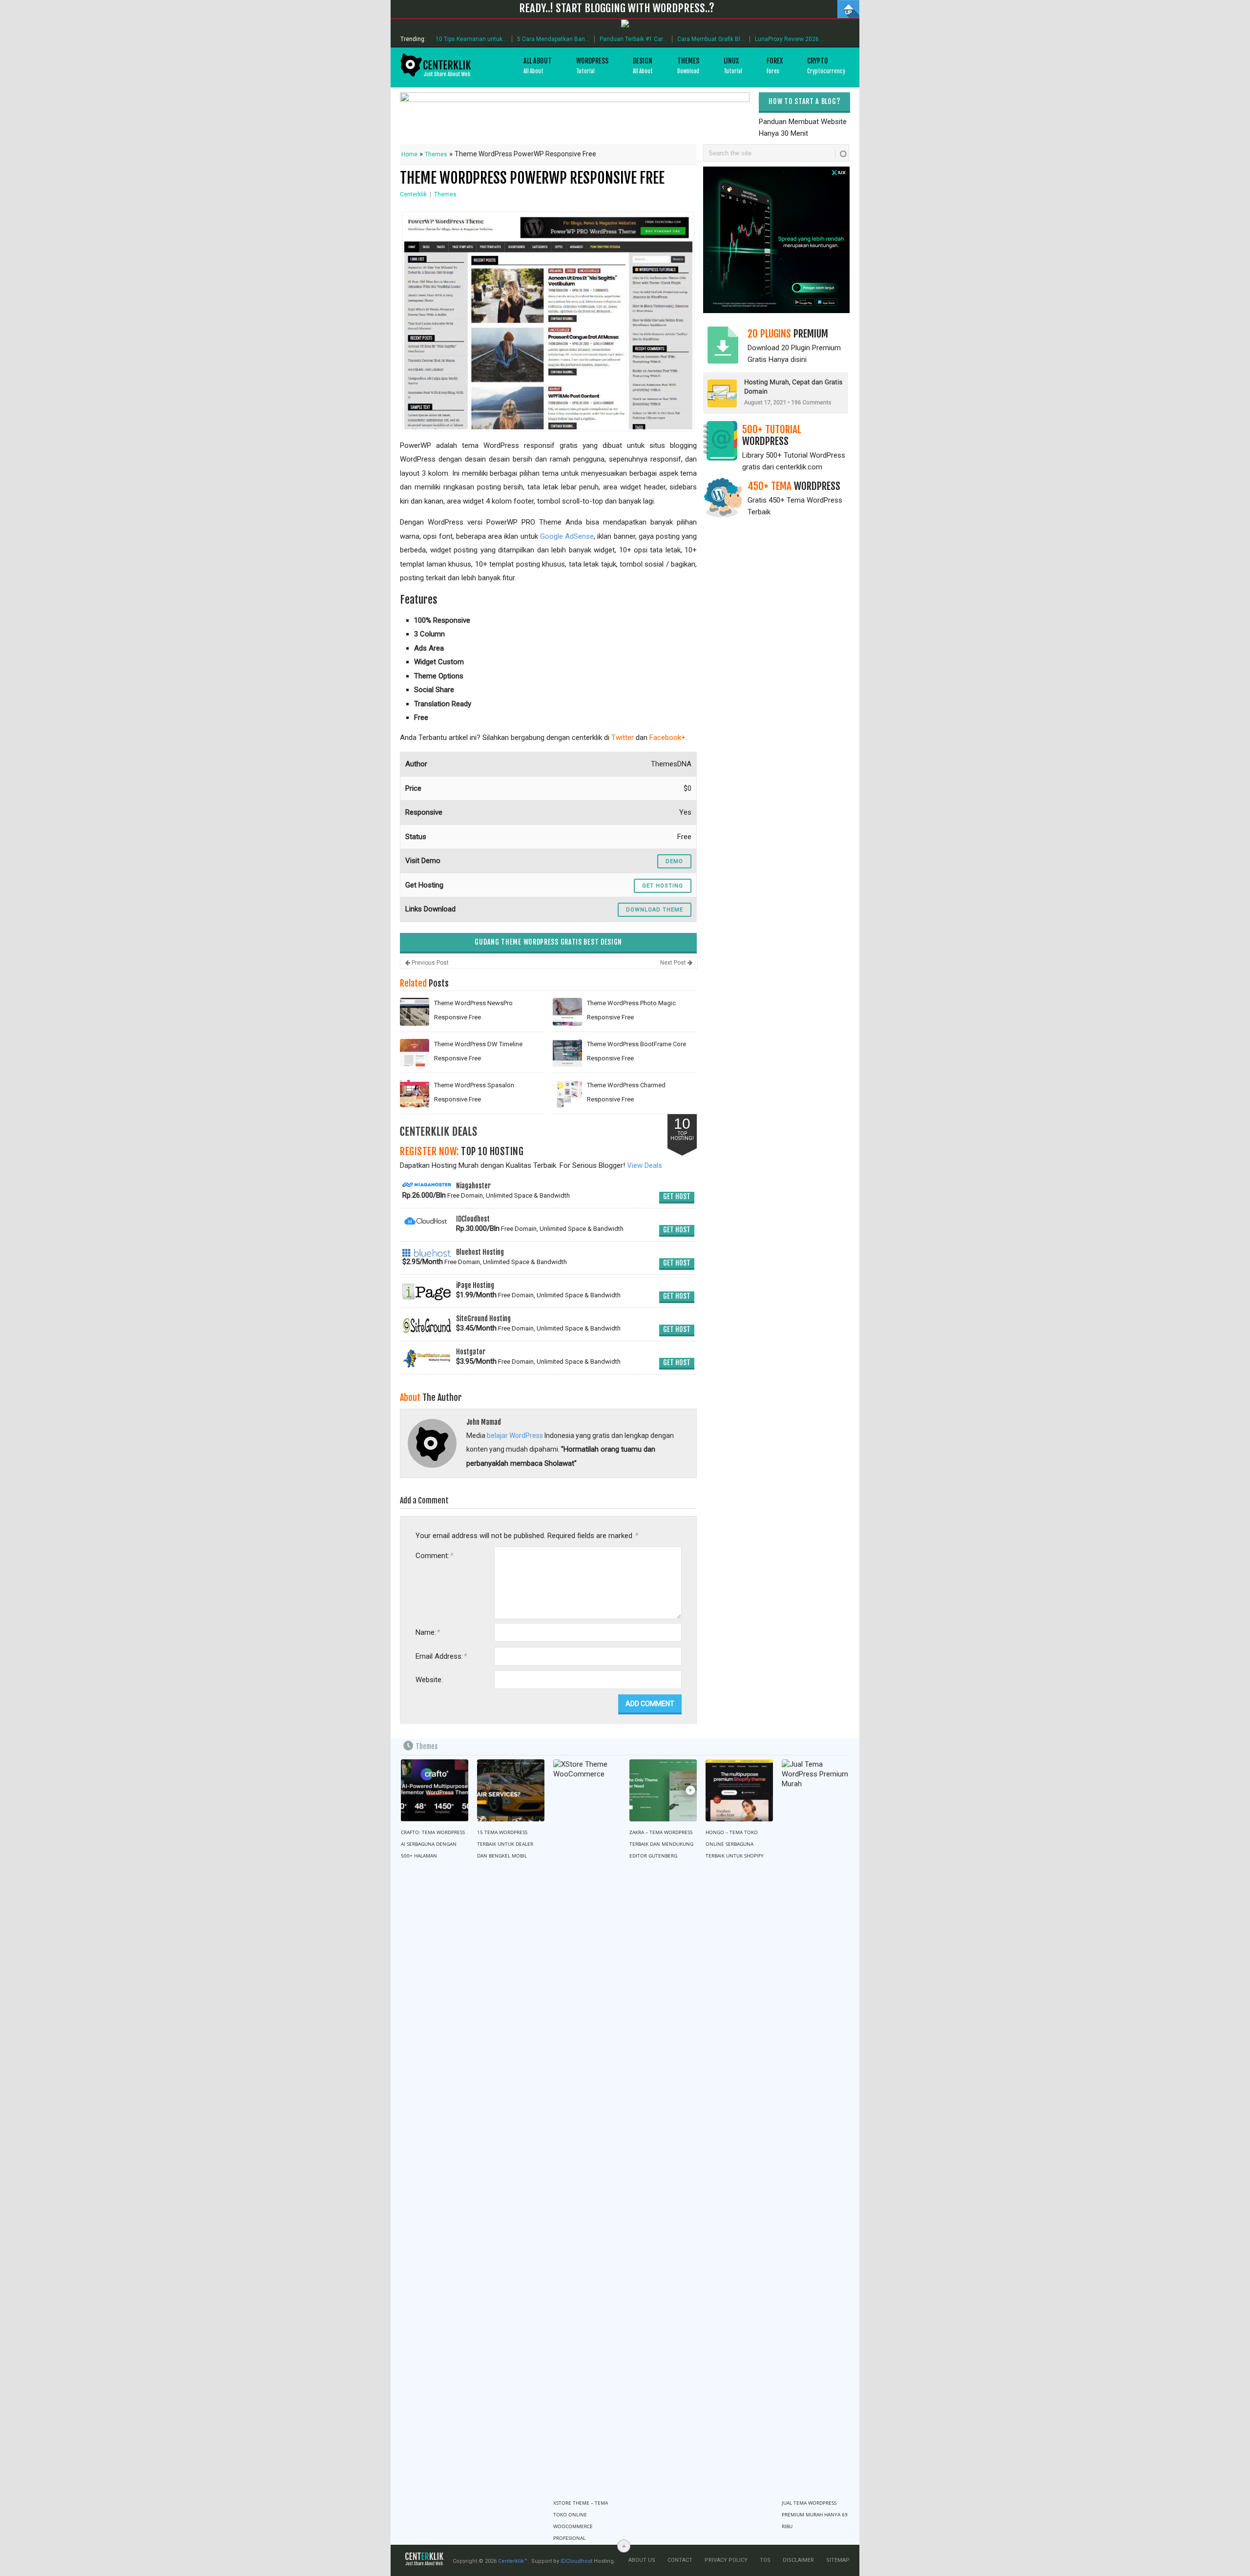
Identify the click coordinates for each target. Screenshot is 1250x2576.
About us (642, 2560)
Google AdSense (567, 536)
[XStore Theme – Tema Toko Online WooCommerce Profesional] (587, 2126)
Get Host (677, 1196)
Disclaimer (798, 2560)
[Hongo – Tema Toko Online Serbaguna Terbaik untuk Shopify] (739, 1791)
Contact (680, 2560)
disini (799, 359)
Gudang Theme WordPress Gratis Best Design (548, 942)
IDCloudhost (576, 2561)
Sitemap (838, 2560)
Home (409, 154)
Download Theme (655, 910)
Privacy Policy (726, 2560)
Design (643, 66)
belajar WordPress (515, 1436)
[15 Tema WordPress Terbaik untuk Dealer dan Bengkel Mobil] (511, 1791)
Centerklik (413, 194)
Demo (674, 861)
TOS (765, 2560)
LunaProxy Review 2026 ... (790, 39)
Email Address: (441, 1656)
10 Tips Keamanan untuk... (471, 39)
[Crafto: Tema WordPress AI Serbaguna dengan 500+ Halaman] (435, 1791)
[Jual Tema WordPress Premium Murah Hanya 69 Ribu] (815, 2126)
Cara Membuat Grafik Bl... (711, 39)
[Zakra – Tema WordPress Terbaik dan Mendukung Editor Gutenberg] (663, 1791)
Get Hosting (663, 886)
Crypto (826, 66)
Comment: (434, 1555)
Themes (688, 66)
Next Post (674, 963)
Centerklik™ (513, 2561)
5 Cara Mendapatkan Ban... (553, 39)
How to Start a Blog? (804, 101)
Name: (427, 1632)
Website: (429, 1680)
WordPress (592, 66)
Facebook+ (667, 738)
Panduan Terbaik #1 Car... (633, 39)
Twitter (623, 738)
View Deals (645, 1165)
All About (538, 66)
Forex (775, 66)
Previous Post (429, 963)
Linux (733, 66)
